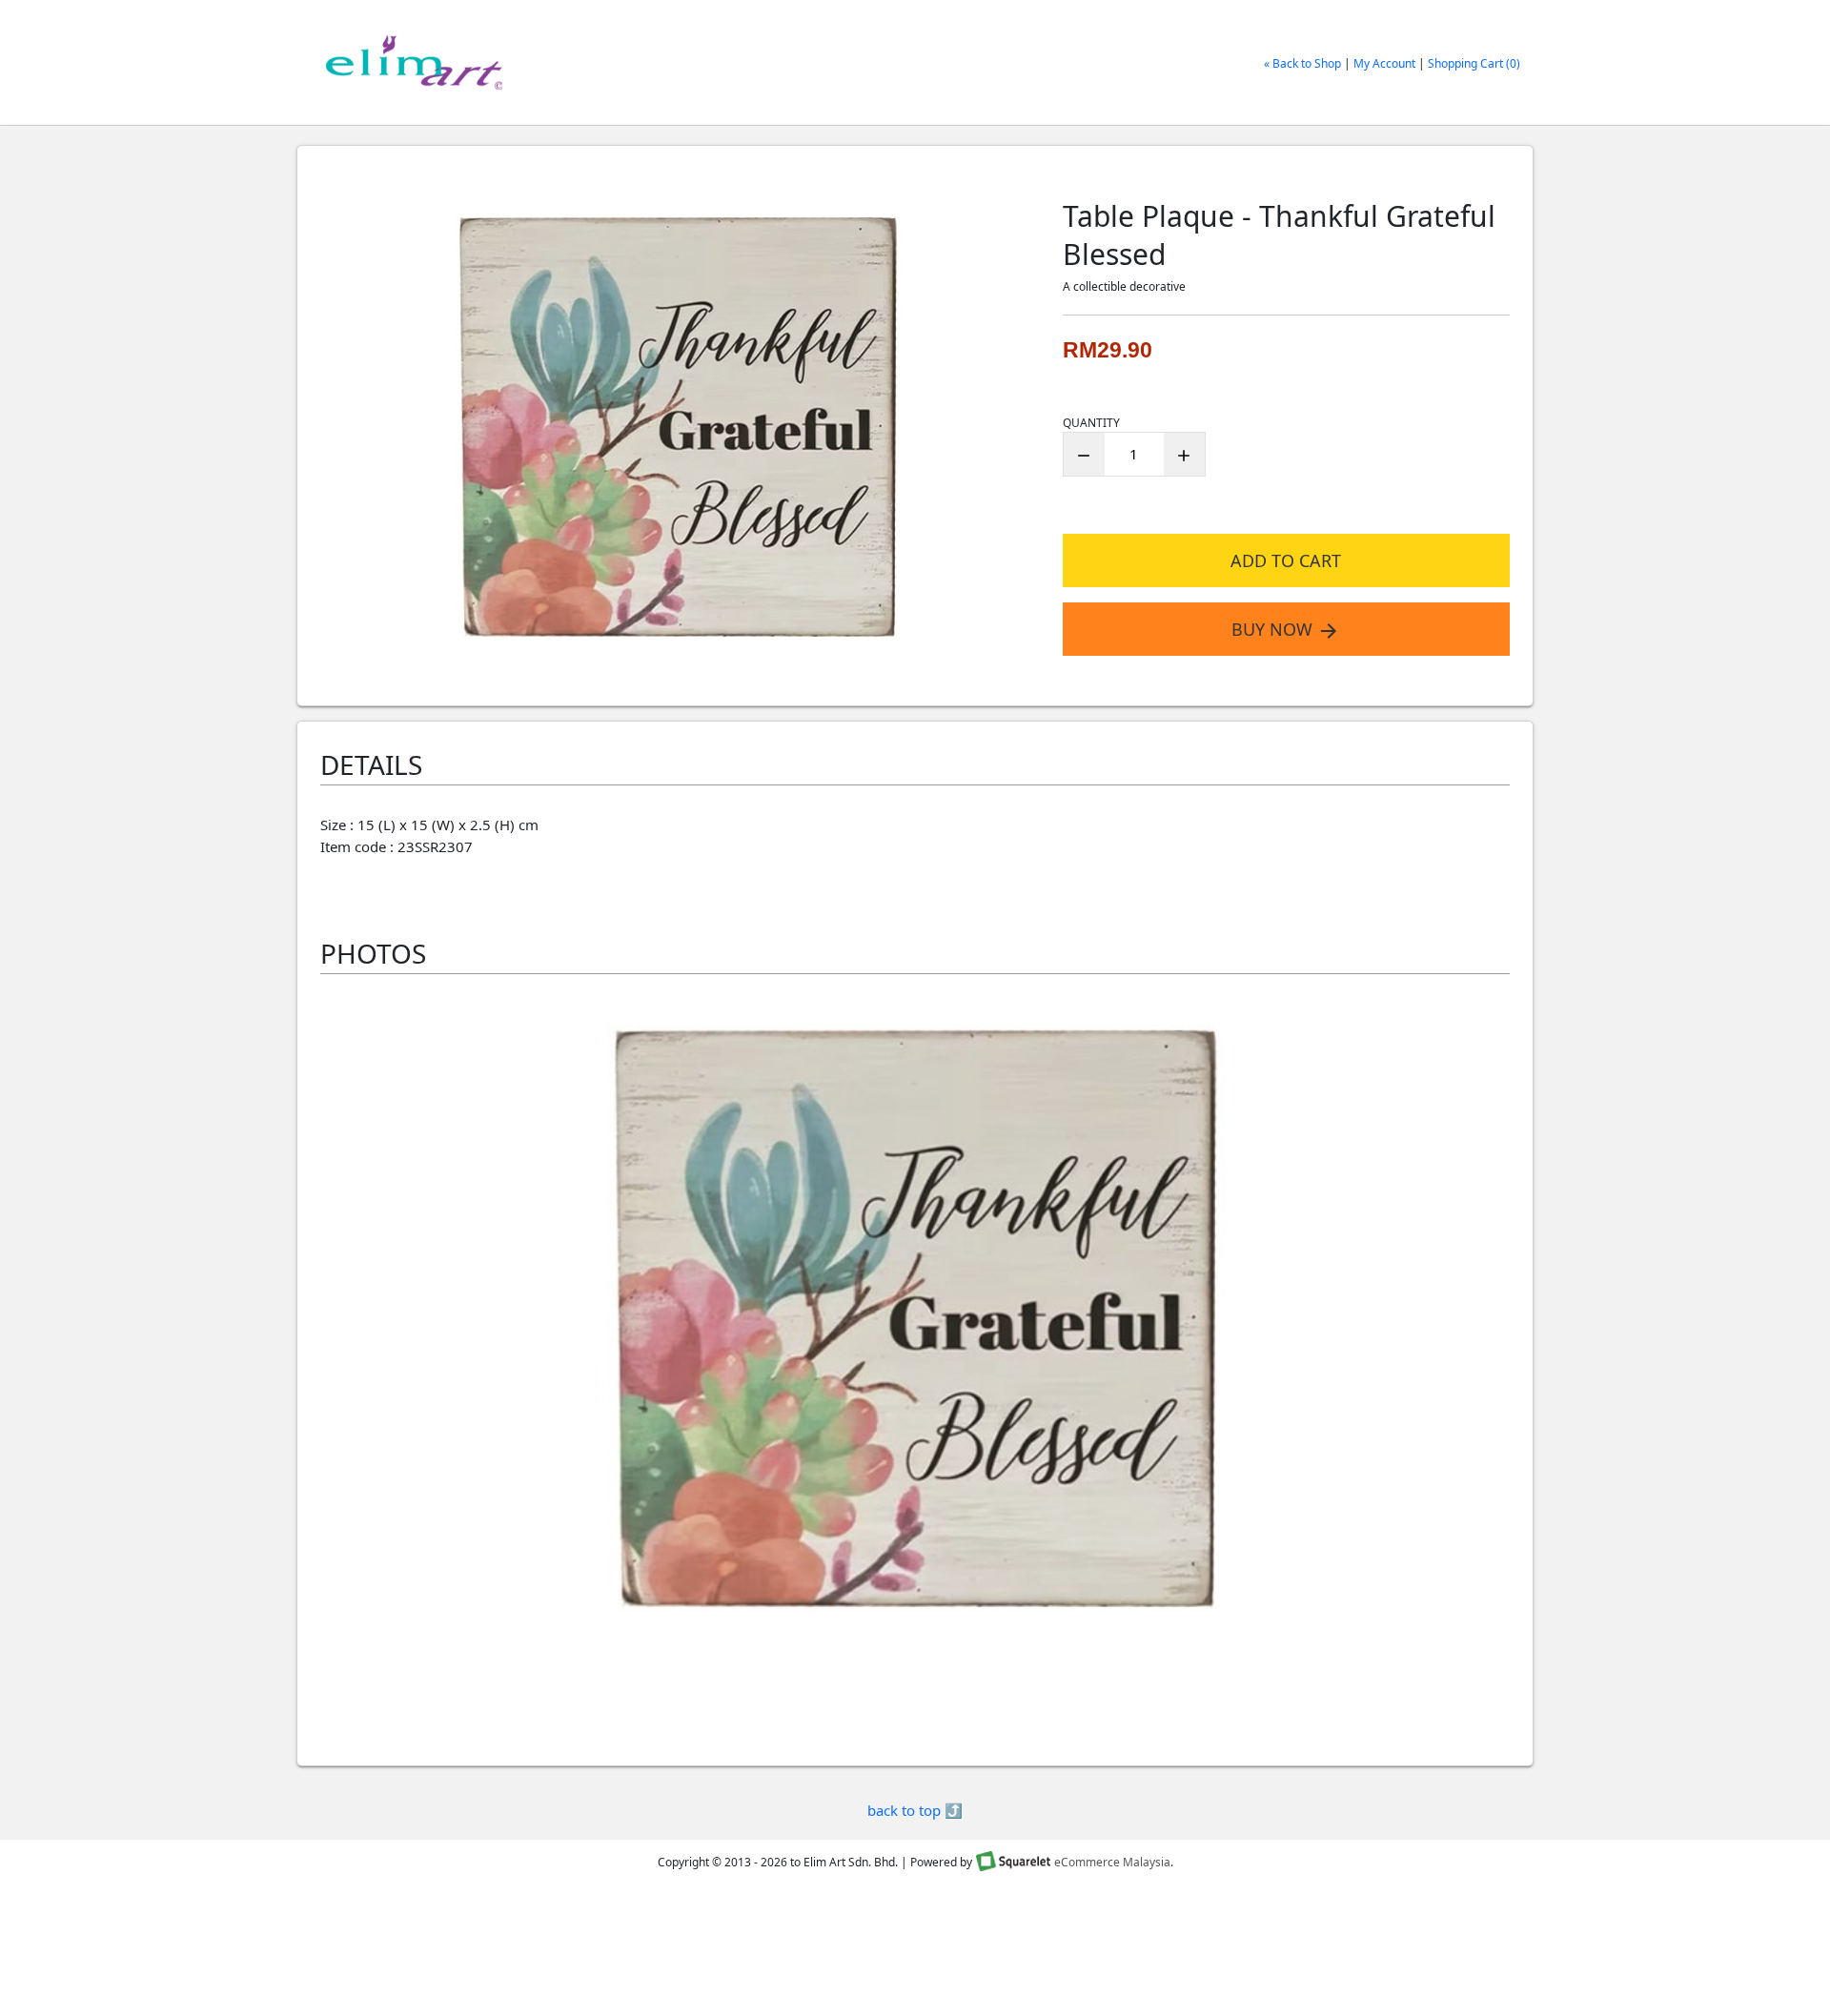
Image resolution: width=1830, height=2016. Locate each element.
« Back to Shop (1302, 63)
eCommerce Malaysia (1112, 1863)
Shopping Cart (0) (1474, 63)
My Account (1384, 63)
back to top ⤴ (915, 1810)
